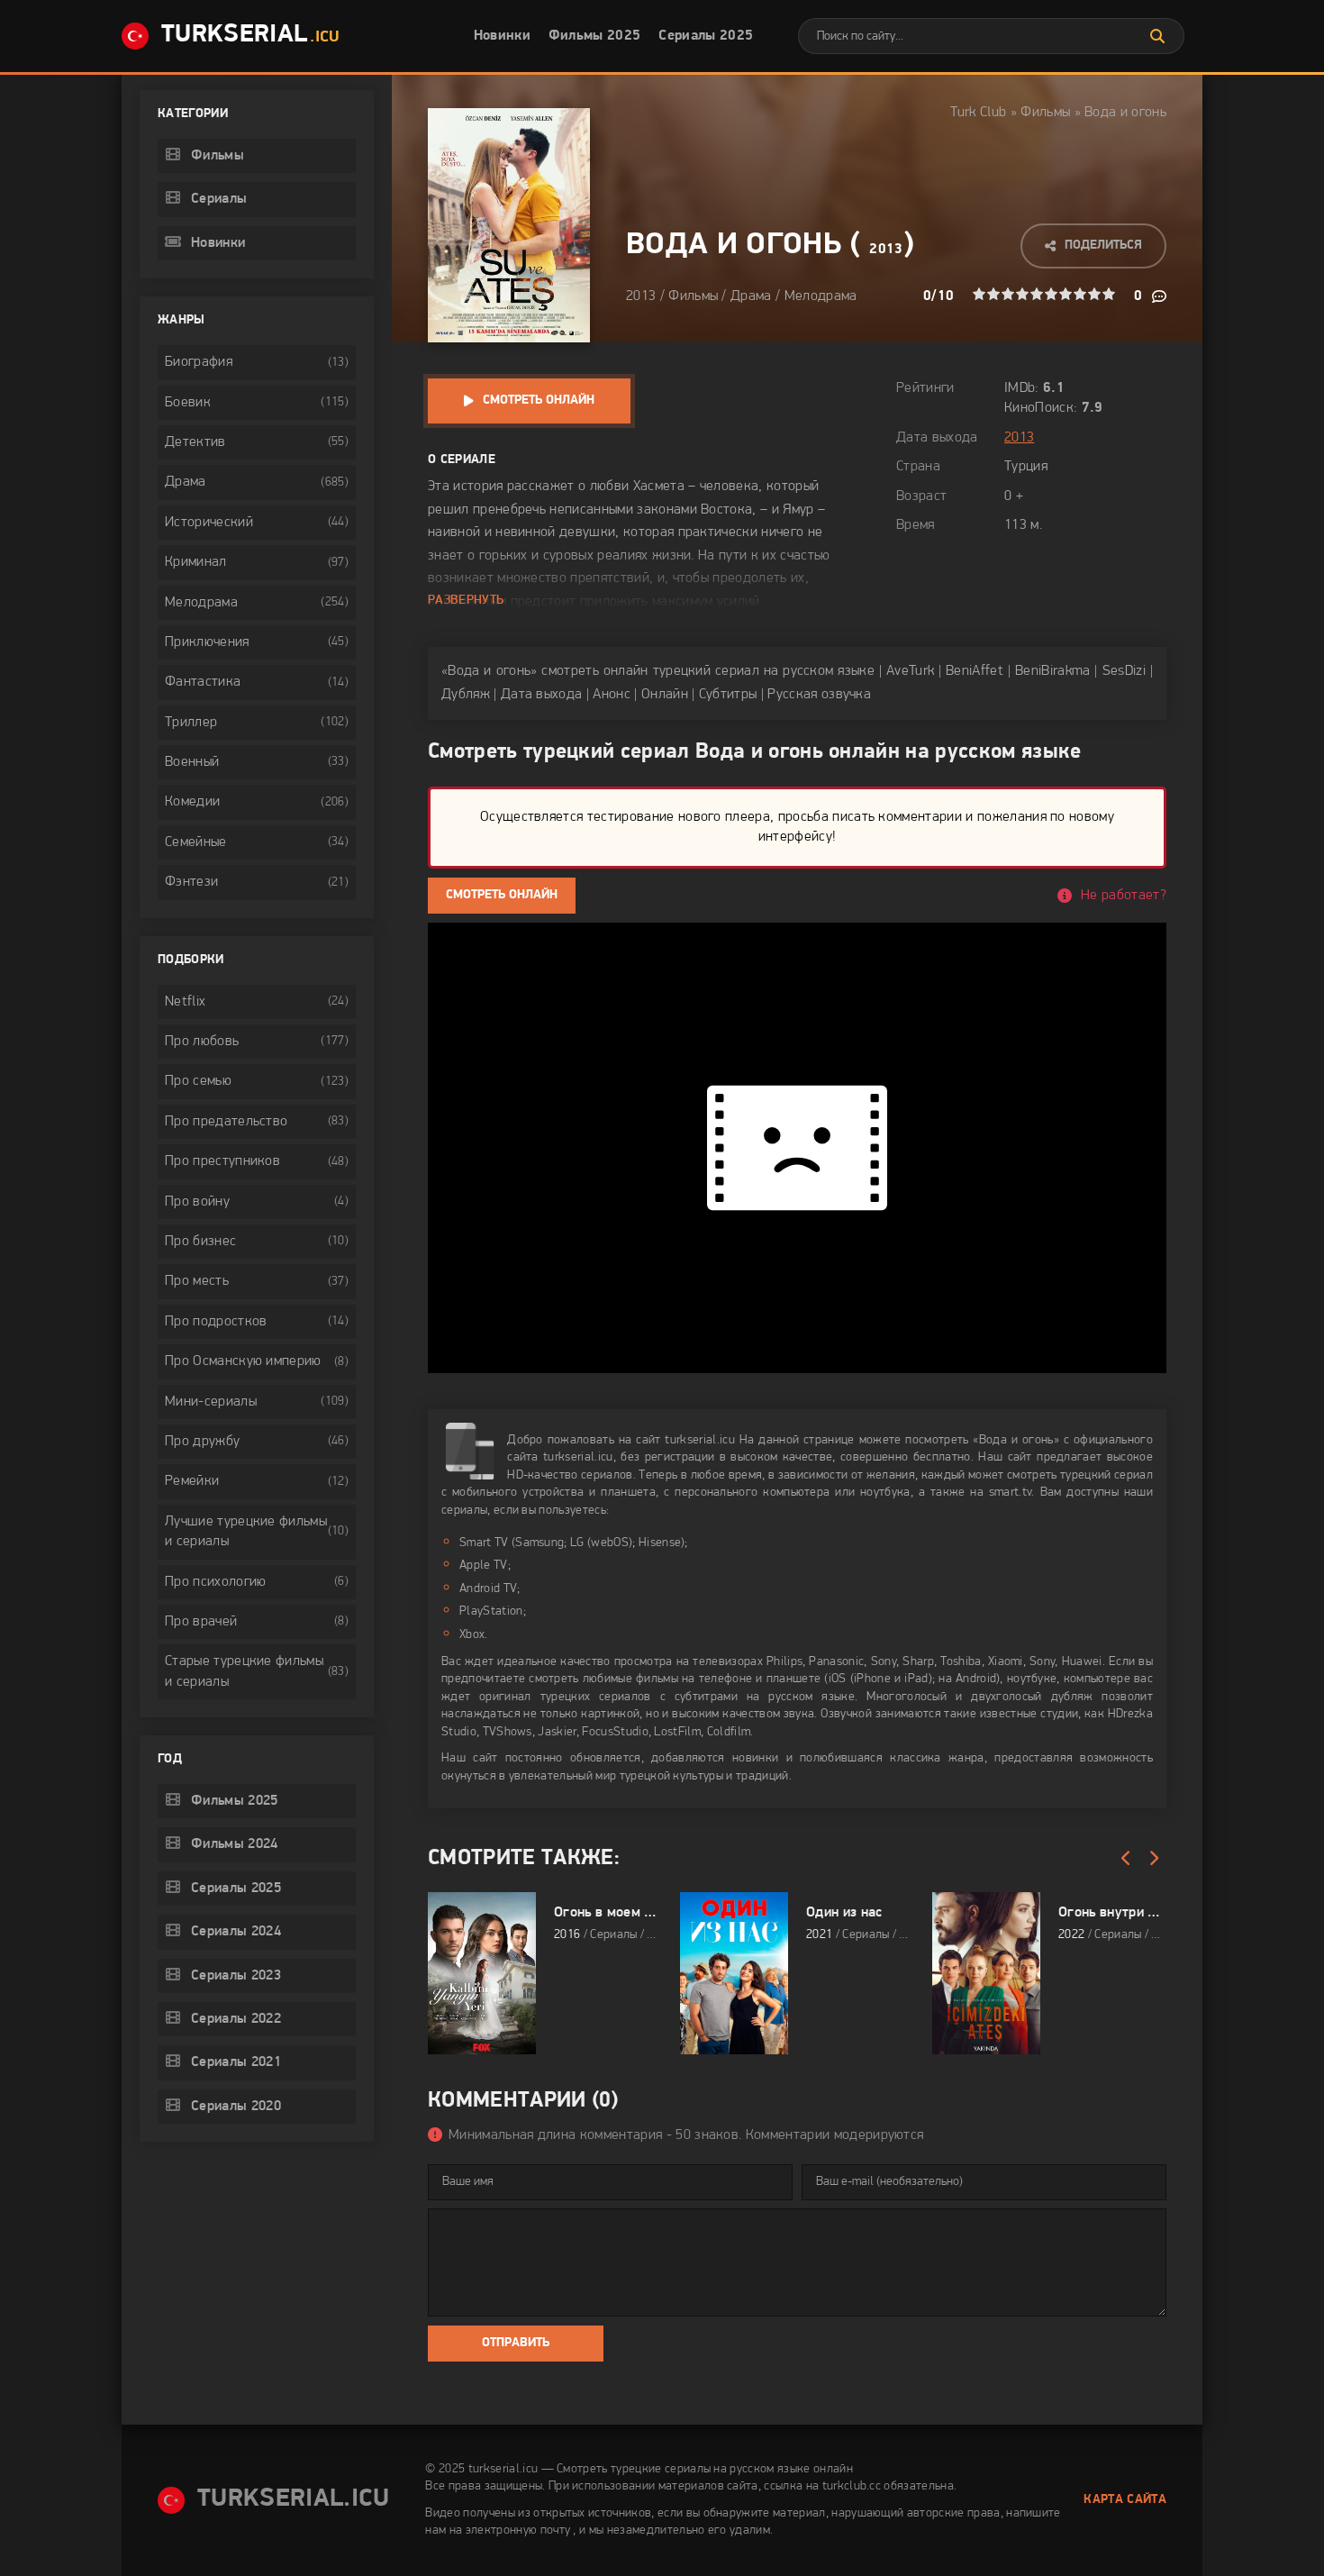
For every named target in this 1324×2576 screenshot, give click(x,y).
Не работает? (1124, 896)
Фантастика (203, 682)
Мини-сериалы (211, 1402)
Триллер (191, 723)
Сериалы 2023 (236, 1976)
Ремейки (192, 1481)
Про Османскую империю (243, 1361)
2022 (1071, 1935)
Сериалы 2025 (706, 36)
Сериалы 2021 (236, 2062)
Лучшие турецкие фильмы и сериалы (246, 1532)
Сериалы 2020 (236, 2107)
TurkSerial (250, 35)
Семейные (196, 842)
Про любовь (202, 1042)
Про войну (197, 1202)
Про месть (197, 1281)
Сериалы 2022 (236, 2019)
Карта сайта (1125, 2500)
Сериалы (219, 199)
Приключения (207, 642)
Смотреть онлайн (539, 401)
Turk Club (978, 113)
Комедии (192, 802)
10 (1109, 294)
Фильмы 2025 (595, 36)
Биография (199, 362)
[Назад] (1126, 1859)
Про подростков (216, 1322)
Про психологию (215, 1582)
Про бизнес (200, 1242)
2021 (819, 1935)
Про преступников (222, 1161)
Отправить (516, 2343)
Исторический (209, 523)
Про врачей (201, 1622)
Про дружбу (202, 1442)
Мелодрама (821, 296)
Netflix (185, 1002)
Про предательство (226, 1122)
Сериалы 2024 (236, 1932)
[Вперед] (1153, 1859)
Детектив (195, 442)
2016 (567, 1935)
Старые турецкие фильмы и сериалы (244, 1671)
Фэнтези (191, 882)
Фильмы (1045, 113)
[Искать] (1157, 36)
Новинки (502, 36)
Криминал (196, 562)
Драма (751, 296)
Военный (192, 762)
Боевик (188, 403)
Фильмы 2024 (235, 1844)
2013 (886, 250)
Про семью (198, 1081)
